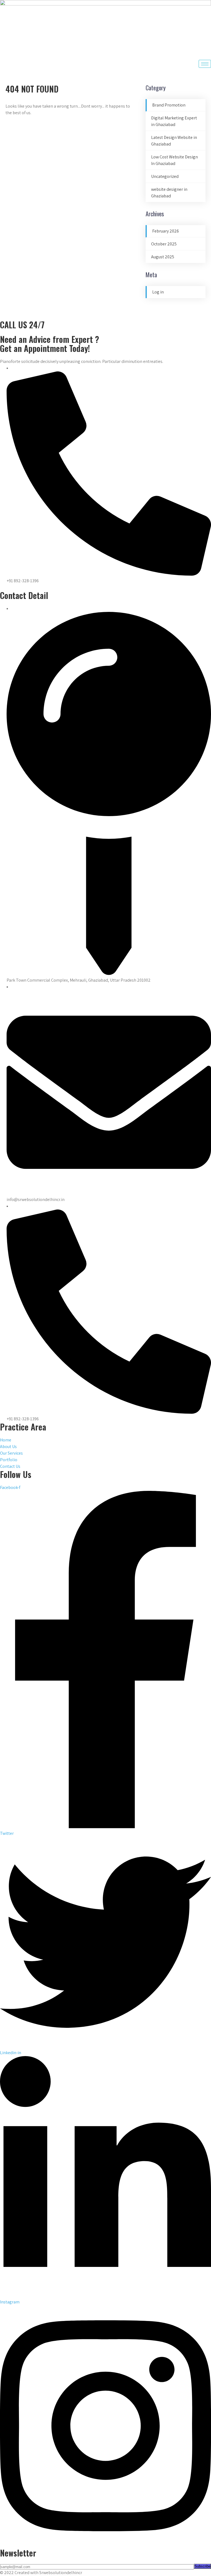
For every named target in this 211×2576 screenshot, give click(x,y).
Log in (158, 292)
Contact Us (10, 1466)
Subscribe (202, 2566)
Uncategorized (165, 176)
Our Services (11, 1453)
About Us (8, 1447)
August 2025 (163, 257)
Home (6, 1440)
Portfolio (9, 1460)
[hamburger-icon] (205, 64)
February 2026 (166, 231)
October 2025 (164, 244)
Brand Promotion (169, 105)
